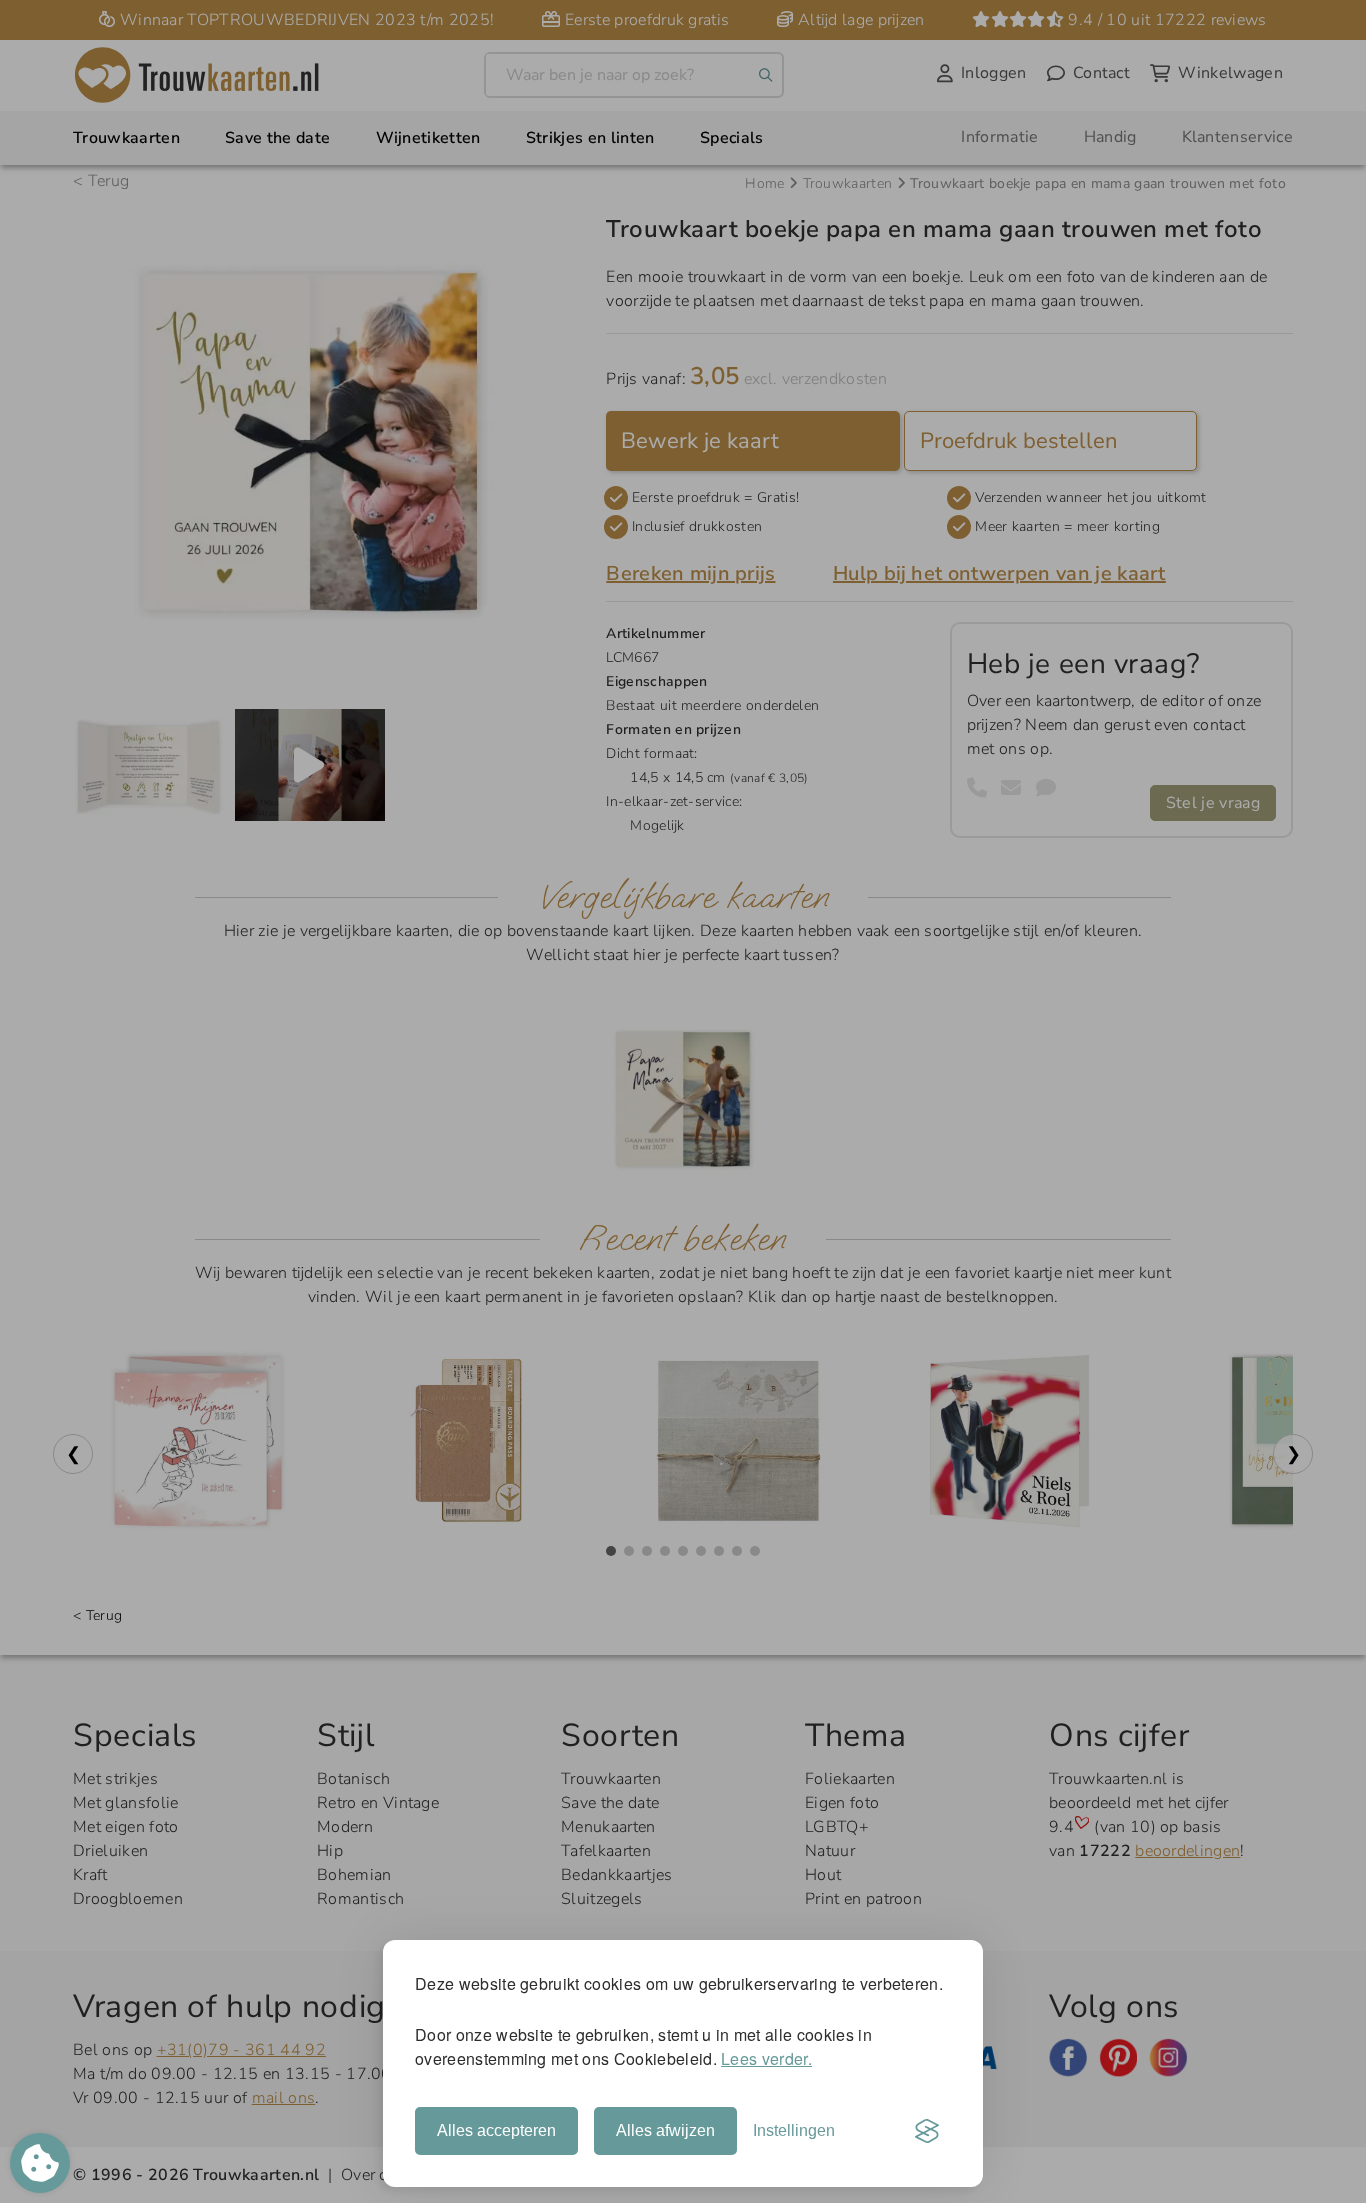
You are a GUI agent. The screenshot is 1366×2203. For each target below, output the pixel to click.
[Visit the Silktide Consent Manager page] (927, 2131)
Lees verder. (766, 2058)
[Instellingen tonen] (40, 2163)
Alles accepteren (496, 2130)
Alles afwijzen (665, 2130)
